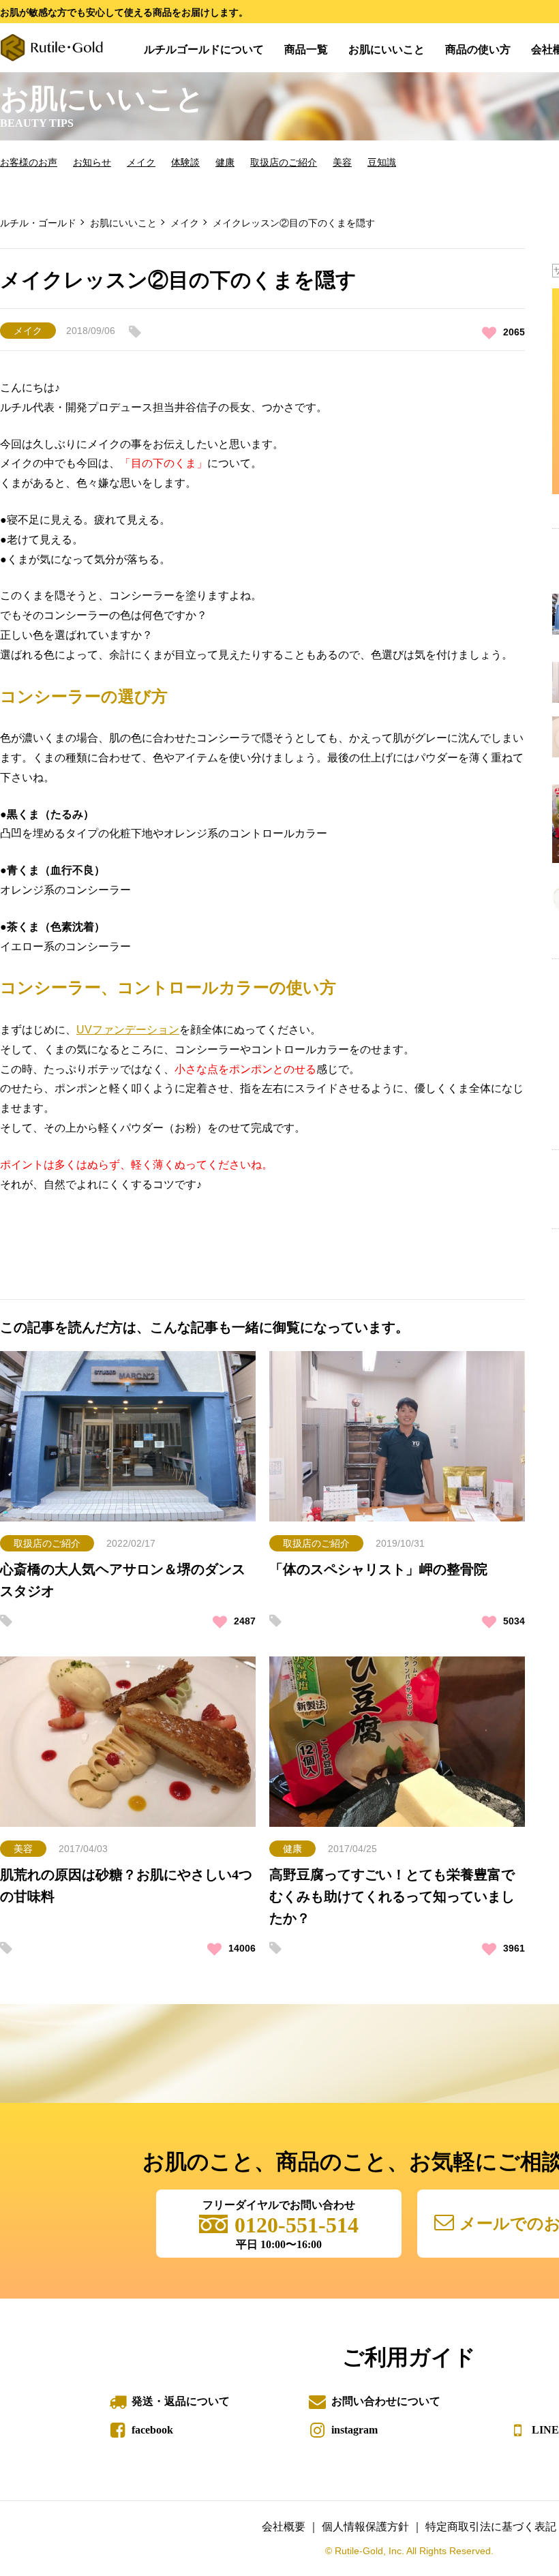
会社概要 (284, 2527)
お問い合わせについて (386, 2401)
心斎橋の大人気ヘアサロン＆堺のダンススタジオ (123, 1580)
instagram (354, 2430)
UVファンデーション (128, 1030)
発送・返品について (181, 2401)
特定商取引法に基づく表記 (491, 2527)
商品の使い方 (478, 49)
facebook (152, 2430)
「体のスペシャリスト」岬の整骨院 (378, 1569)
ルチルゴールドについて (204, 49)
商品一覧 (306, 49)
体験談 (185, 162)
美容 (342, 162)
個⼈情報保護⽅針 (365, 2527)
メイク (141, 162)
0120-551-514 (297, 2225)
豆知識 (382, 162)
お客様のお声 (29, 162)
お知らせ (92, 162)
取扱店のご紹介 (284, 162)
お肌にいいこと (387, 49)
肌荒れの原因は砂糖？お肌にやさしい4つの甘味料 (126, 1885)
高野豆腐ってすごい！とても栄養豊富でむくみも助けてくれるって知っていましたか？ (392, 1896)
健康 (225, 162)
